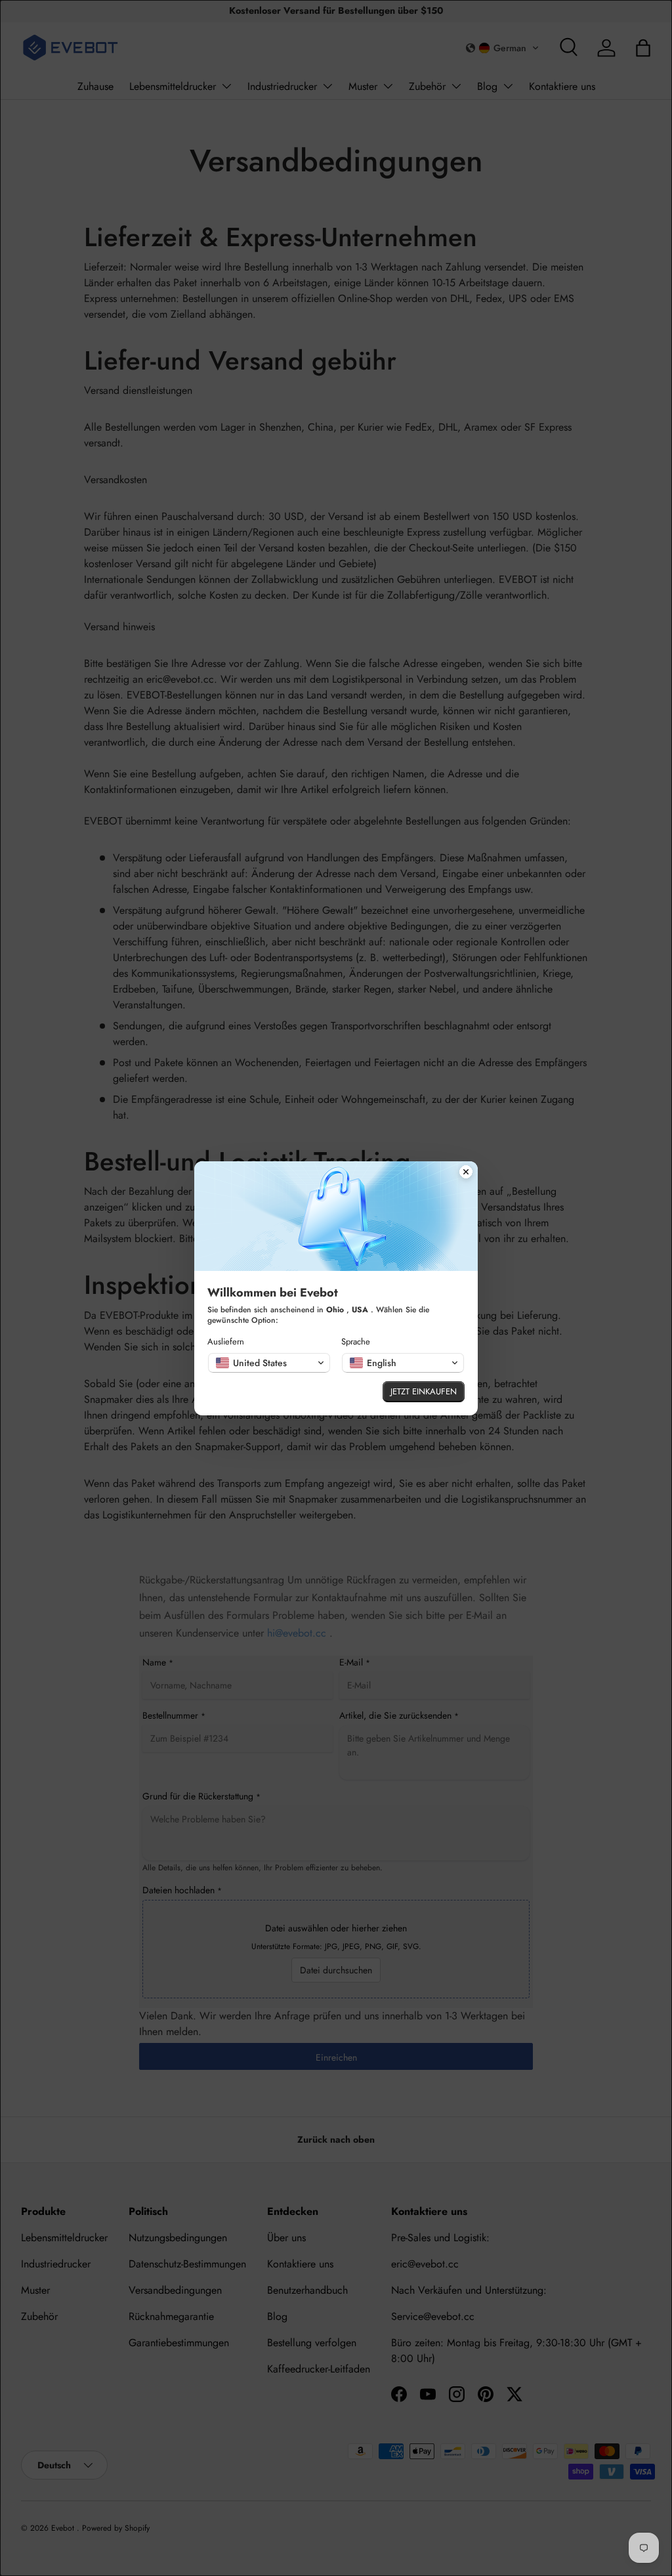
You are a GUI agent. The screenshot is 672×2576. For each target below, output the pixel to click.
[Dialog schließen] (466, 1173)
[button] (269, 1363)
